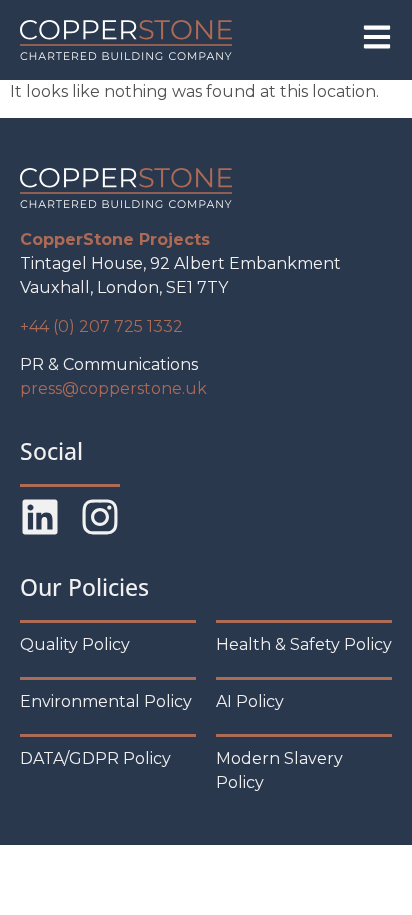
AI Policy (250, 701)
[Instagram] (100, 517)
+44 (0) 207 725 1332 (101, 326)
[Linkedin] (40, 517)
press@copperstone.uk (113, 388)
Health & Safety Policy (304, 644)
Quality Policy (75, 644)
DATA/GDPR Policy (95, 758)
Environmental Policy (106, 701)
